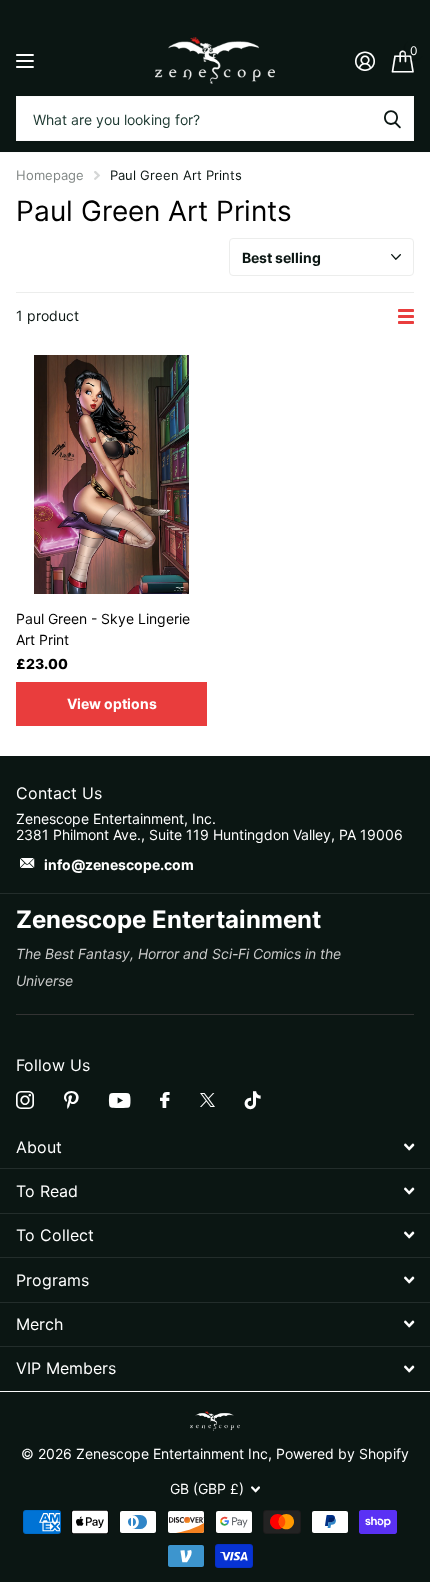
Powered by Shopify (342, 1453)
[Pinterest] (71, 1100)
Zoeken (392, 118)
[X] (207, 1100)
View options (112, 703)
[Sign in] (364, 61)
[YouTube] (119, 1100)
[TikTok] (253, 1100)
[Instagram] (25, 1100)
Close (215, 1146)
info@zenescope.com (119, 864)
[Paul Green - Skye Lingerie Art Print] (111, 474)
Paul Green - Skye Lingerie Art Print (103, 629)
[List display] (406, 316)
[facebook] (165, 1100)
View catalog (27, 60)
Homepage (50, 175)
